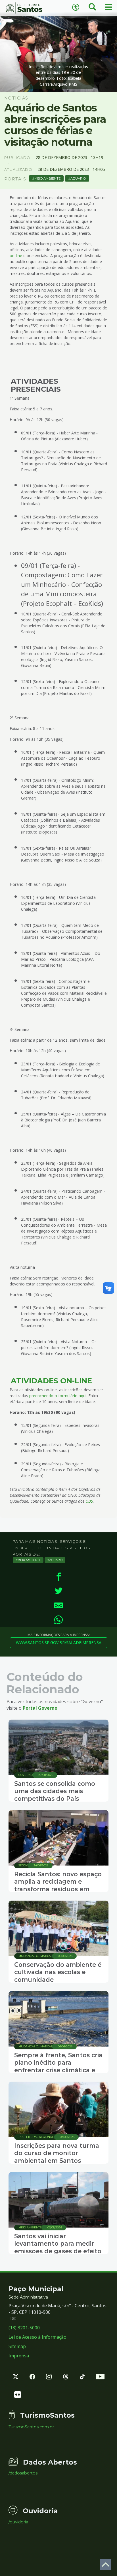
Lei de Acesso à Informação (37, 2337)
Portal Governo (40, 1708)
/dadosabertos (23, 2473)
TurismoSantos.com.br (31, 2427)
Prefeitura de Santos (29, 8)
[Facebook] (58, 1577)
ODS (89, 1501)
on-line (16, 256)
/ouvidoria (18, 2522)
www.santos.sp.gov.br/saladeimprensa (59, 1643)
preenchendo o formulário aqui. (58, 1396)
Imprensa (19, 2356)
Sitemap (17, 2346)
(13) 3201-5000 (24, 2328)
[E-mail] (58, 1605)
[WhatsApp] (58, 1620)
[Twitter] (58, 1591)
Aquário (78, 178)
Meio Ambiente (47, 178)
